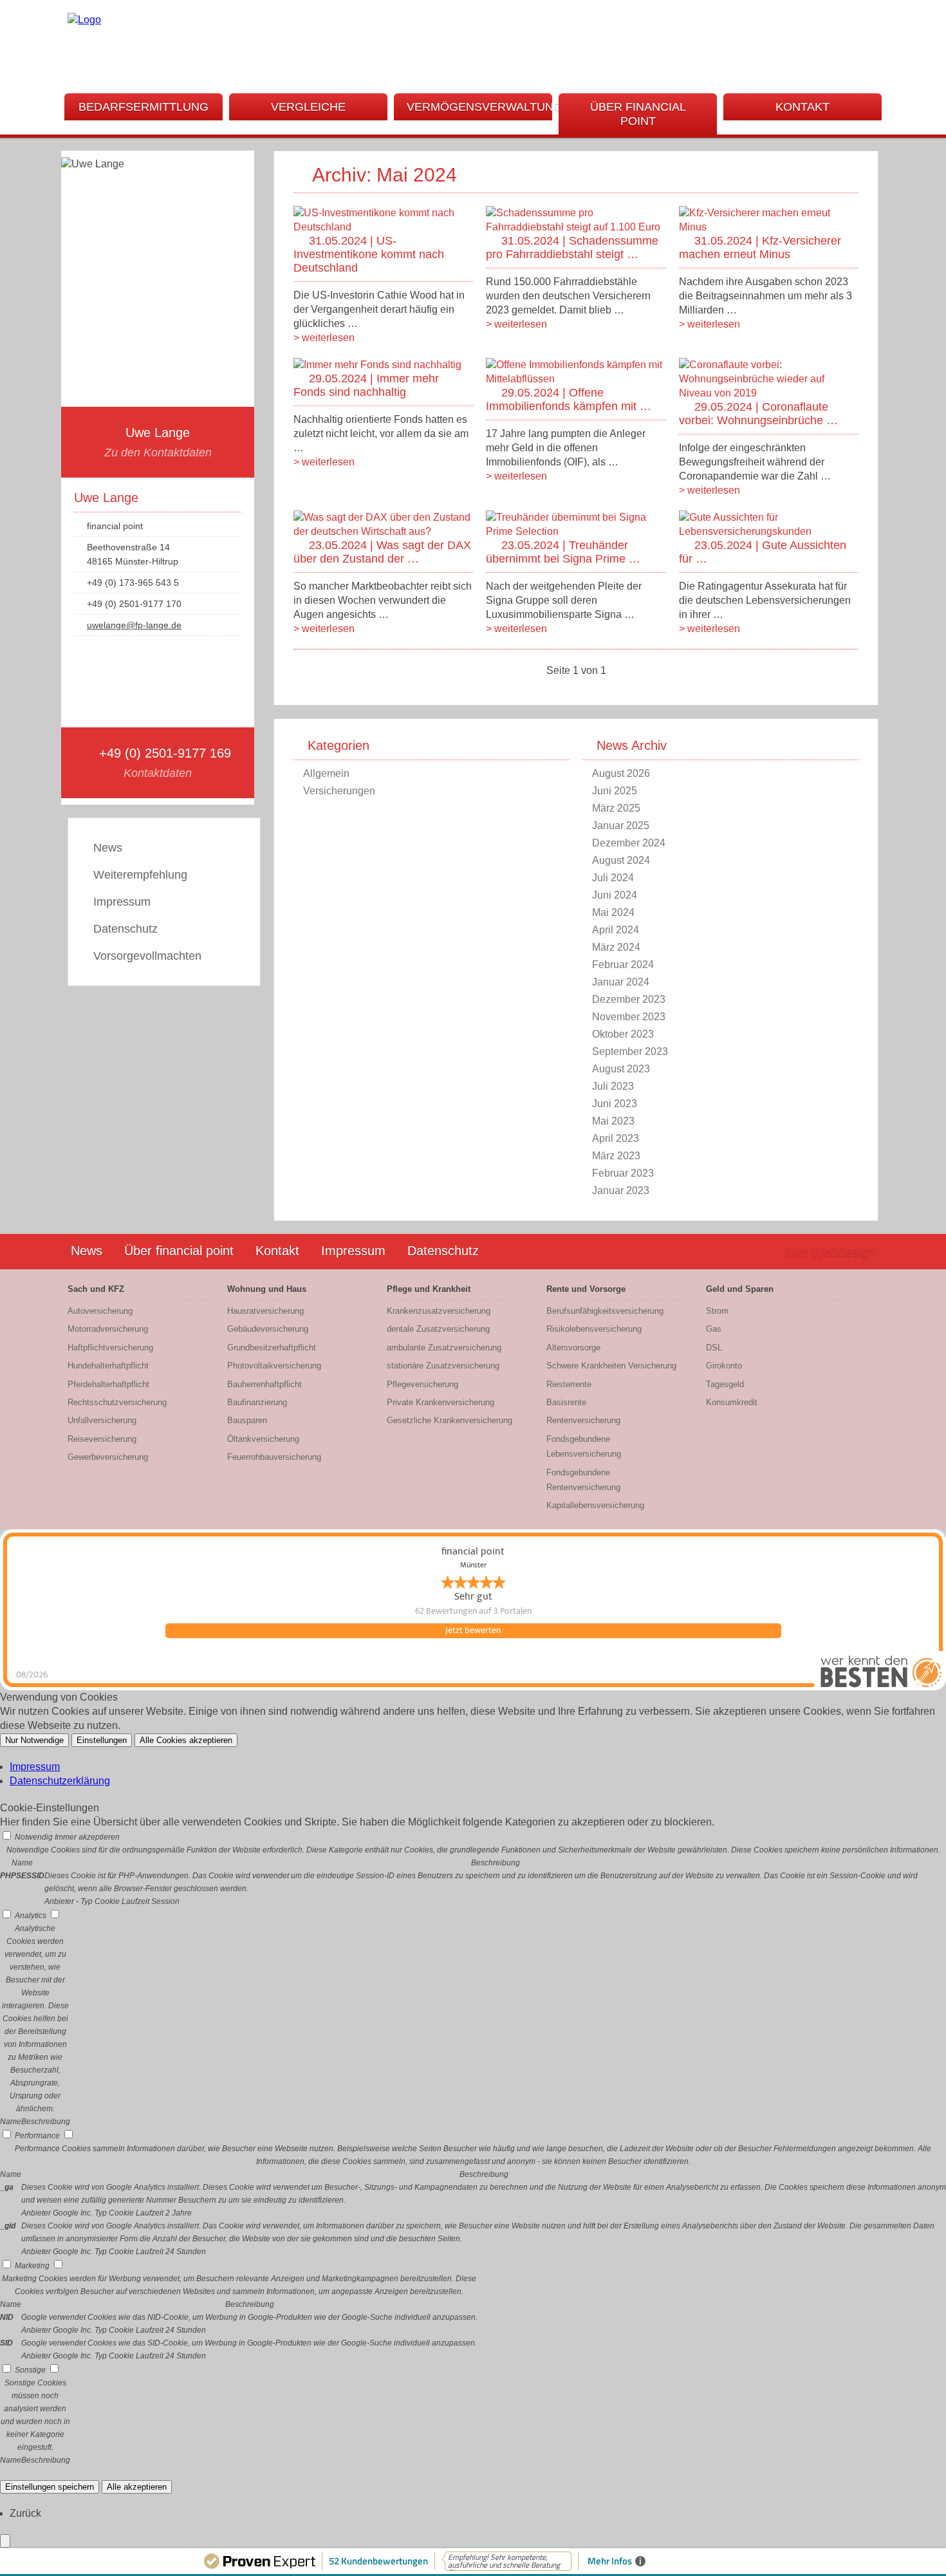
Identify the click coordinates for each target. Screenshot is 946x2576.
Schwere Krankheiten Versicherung (611, 1366)
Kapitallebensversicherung (595, 1505)
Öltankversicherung (263, 1439)
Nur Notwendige (34, 1740)
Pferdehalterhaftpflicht (108, 1384)
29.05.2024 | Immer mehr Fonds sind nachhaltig (366, 385)
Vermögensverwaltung (479, 107)
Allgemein (326, 773)
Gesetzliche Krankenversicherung (450, 1420)
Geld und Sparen (740, 1289)
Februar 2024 (623, 965)
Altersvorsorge (573, 1348)
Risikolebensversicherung (594, 1329)
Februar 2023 (623, 1173)
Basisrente (566, 1402)
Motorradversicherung (108, 1329)
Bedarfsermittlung (144, 107)
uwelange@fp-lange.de (134, 625)
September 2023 (630, 1051)
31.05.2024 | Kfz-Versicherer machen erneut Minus (760, 247)
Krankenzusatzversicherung (439, 1311)
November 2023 (629, 1017)
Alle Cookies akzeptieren (186, 1740)
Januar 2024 (621, 982)
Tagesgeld (725, 1384)
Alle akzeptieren (137, 2487)
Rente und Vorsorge (586, 1289)
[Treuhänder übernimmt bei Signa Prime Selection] (576, 531)
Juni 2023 (615, 1104)
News (108, 848)
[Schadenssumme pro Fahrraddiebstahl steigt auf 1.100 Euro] (576, 227)
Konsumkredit (732, 1402)
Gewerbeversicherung (108, 1457)
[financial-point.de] (84, 20)
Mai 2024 (613, 912)
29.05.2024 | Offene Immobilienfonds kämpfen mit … (569, 399)
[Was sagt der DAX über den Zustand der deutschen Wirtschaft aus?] (383, 531)
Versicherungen (339, 791)
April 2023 (616, 1138)
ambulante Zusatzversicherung (444, 1348)
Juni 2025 (615, 791)
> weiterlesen (324, 338)
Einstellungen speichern (50, 2487)
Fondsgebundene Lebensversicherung (584, 1446)
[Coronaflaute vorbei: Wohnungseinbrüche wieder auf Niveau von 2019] (769, 393)
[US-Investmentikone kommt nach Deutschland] (383, 227)
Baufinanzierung (257, 1402)
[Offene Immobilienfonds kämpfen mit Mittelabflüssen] (576, 379)
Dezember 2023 (629, 999)
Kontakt (802, 107)
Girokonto (724, 1366)
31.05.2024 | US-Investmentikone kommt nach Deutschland (369, 254)
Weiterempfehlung (140, 875)
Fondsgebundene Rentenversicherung (583, 1480)
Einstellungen (102, 1740)
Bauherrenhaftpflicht (264, 1384)
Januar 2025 (621, 826)
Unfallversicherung (102, 1420)
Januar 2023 (621, 1190)
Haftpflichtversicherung (110, 1348)
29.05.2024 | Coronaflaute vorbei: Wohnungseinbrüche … (758, 414)
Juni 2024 (615, 895)
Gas (714, 1329)
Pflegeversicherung (422, 1384)
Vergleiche (308, 107)
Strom (717, 1311)
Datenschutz (125, 929)
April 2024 (616, 930)
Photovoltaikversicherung (274, 1366)
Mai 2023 (613, 1121)
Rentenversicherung (583, 1420)
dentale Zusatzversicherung (438, 1329)
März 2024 (616, 947)
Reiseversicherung (102, 1439)
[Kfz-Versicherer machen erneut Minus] (769, 227)
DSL (714, 1348)
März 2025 (616, 808)
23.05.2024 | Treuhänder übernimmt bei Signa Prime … (563, 552)
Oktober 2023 (623, 1034)
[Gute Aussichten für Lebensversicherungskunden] (769, 531)
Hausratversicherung (265, 1311)
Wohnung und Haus (267, 1289)
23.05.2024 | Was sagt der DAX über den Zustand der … (382, 552)
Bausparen (247, 1420)
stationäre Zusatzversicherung (443, 1366)
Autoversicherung (100, 1311)
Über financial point (638, 114)
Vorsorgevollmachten (147, 956)
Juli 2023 (613, 1086)
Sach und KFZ (96, 1289)
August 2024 (621, 860)
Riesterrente (569, 1384)
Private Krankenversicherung (441, 1402)
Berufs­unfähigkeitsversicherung (605, 1311)
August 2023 (621, 1069)
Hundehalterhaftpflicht (108, 1366)
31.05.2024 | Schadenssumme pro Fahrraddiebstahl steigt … (572, 247)
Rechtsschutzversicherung (117, 1402)
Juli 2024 (613, 878)
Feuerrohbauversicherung (274, 1457)
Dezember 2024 (629, 843)
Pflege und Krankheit (429, 1289)
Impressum (122, 902)
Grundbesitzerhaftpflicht (272, 1348)
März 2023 (616, 1156)
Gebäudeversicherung (268, 1329)
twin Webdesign (830, 1252)
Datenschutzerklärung (60, 1781)
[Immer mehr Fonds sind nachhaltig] (377, 365)
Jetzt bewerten (473, 1630)
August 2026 (621, 773)
